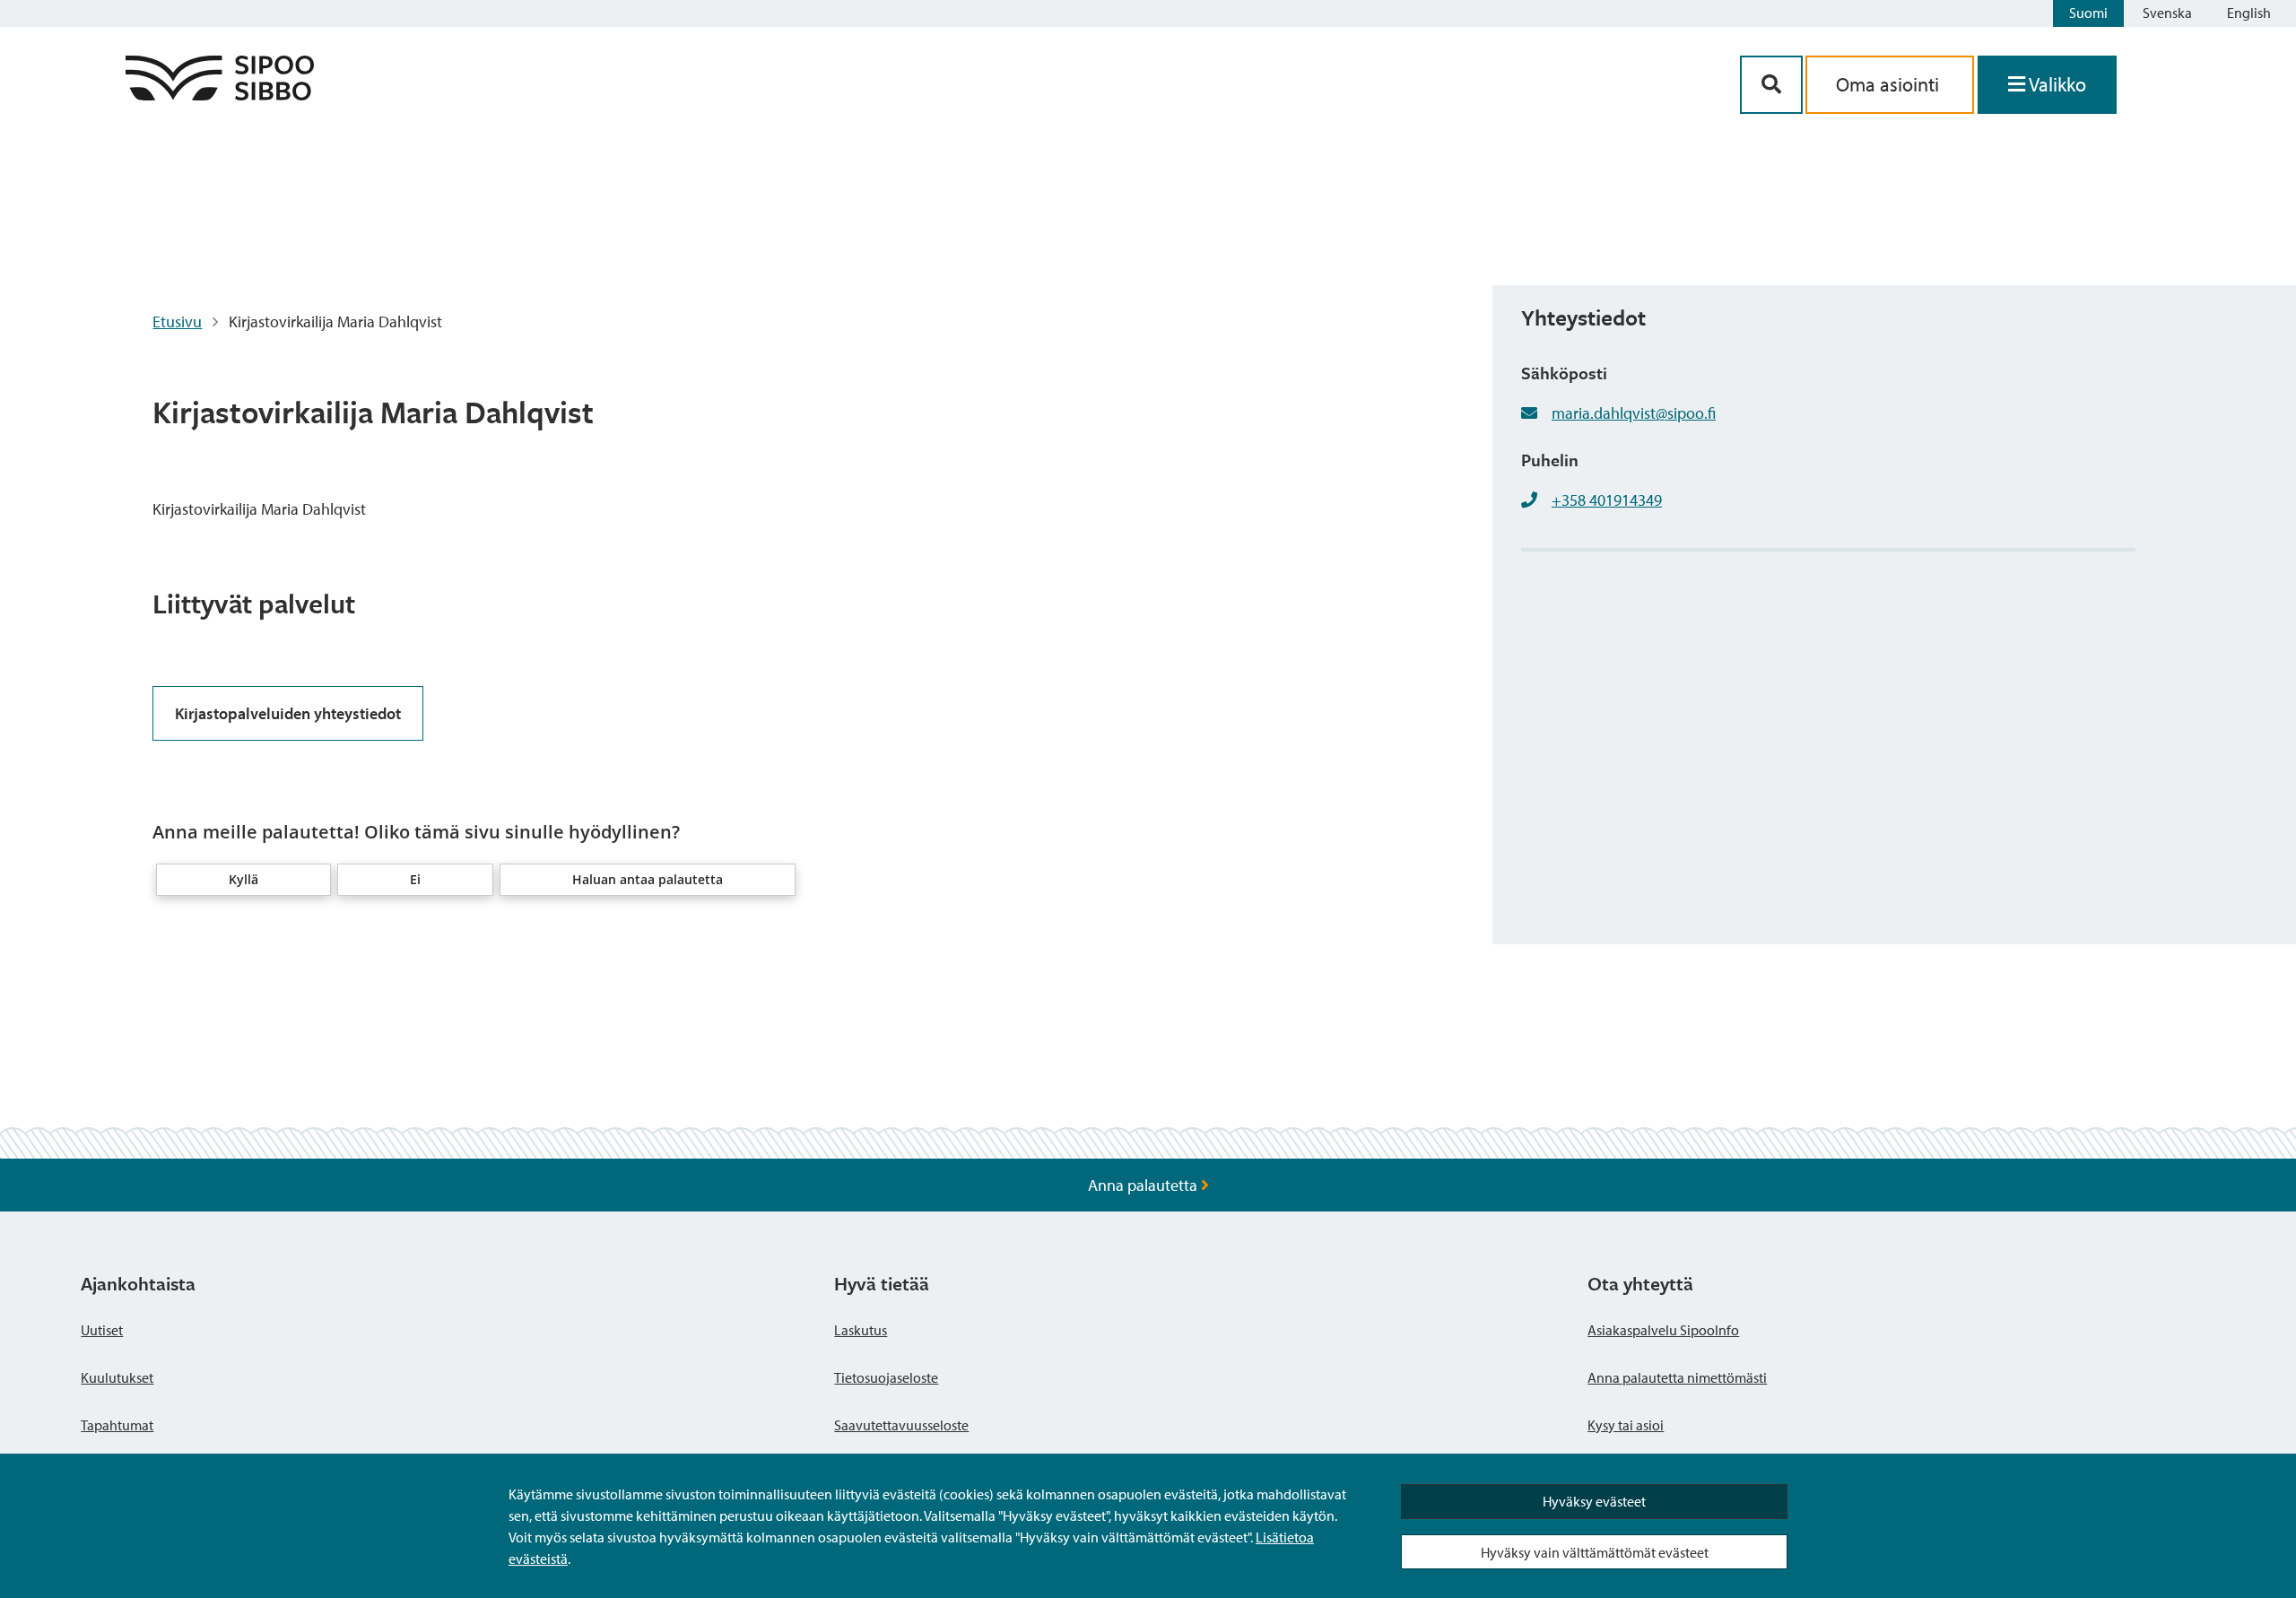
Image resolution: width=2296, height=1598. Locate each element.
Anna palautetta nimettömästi (1677, 1377)
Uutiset (102, 1330)
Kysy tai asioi (1626, 1425)
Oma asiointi (1890, 84)
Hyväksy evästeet (1594, 1501)
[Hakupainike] (1771, 85)
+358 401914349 (1607, 500)
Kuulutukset (117, 1377)
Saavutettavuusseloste (901, 1425)
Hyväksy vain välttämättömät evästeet (1595, 1552)
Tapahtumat (117, 1425)
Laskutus (861, 1330)
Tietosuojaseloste (886, 1377)
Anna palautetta (1144, 1185)
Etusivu (177, 321)
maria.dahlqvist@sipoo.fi (1634, 413)
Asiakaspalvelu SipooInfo (1663, 1330)
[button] (244, 880)
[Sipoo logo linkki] (220, 95)
